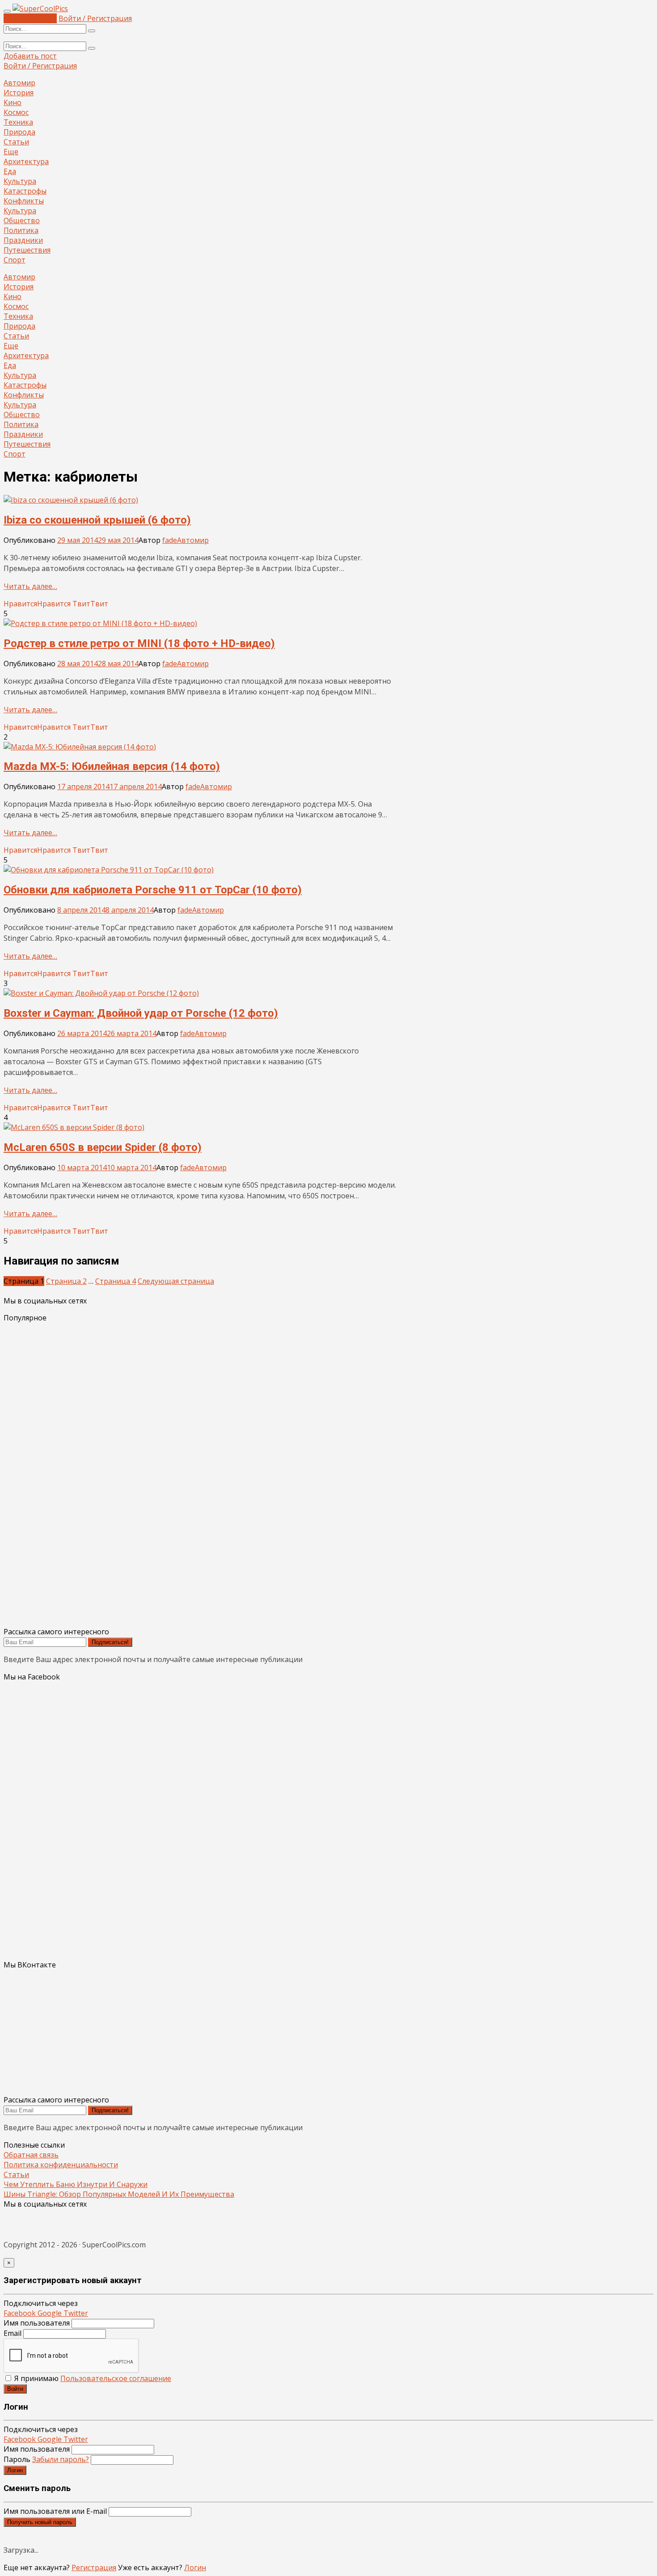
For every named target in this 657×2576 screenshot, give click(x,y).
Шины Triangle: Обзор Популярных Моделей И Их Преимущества (119, 2194)
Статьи (16, 142)
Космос (16, 112)
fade (170, 540)
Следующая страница (176, 1281)
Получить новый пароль (40, 2522)
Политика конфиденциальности (61, 2165)
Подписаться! (110, 1642)
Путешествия (27, 250)
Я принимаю (92, 2378)
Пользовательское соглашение (116, 2378)
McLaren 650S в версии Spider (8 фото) (103, 1147)
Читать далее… (30, 586)
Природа (19, 132)
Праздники (23, 240)
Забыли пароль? (61, 2459)
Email (13, 2333)
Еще (11, 152)
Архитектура (26, 161)
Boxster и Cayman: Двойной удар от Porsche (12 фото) (141, 1013)
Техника (18, 122)
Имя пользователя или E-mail (55, 2511)
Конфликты (24, 201)
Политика (21, 230)
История (19, 93)
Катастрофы (25, 191)
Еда (10, 171)
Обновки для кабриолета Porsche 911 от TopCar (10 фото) (153, 890)
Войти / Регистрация (95, 18)
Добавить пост (30, 18)
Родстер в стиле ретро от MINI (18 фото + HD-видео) (139, 643)
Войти (15, 2389)
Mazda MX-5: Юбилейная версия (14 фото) (112, 766)
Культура (20, 181)
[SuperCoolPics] (40, 8)
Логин (15, 2470)
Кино (13, 102)
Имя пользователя (37, 2323)
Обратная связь (31, 2155)
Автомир (19, 83)
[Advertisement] (272, 1475)
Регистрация (94, 2568)
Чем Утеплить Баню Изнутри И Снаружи (76, 2184)
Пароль (46, 2459)
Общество (22, 220)
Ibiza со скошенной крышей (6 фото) (97, 520)
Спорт (15, 260)
